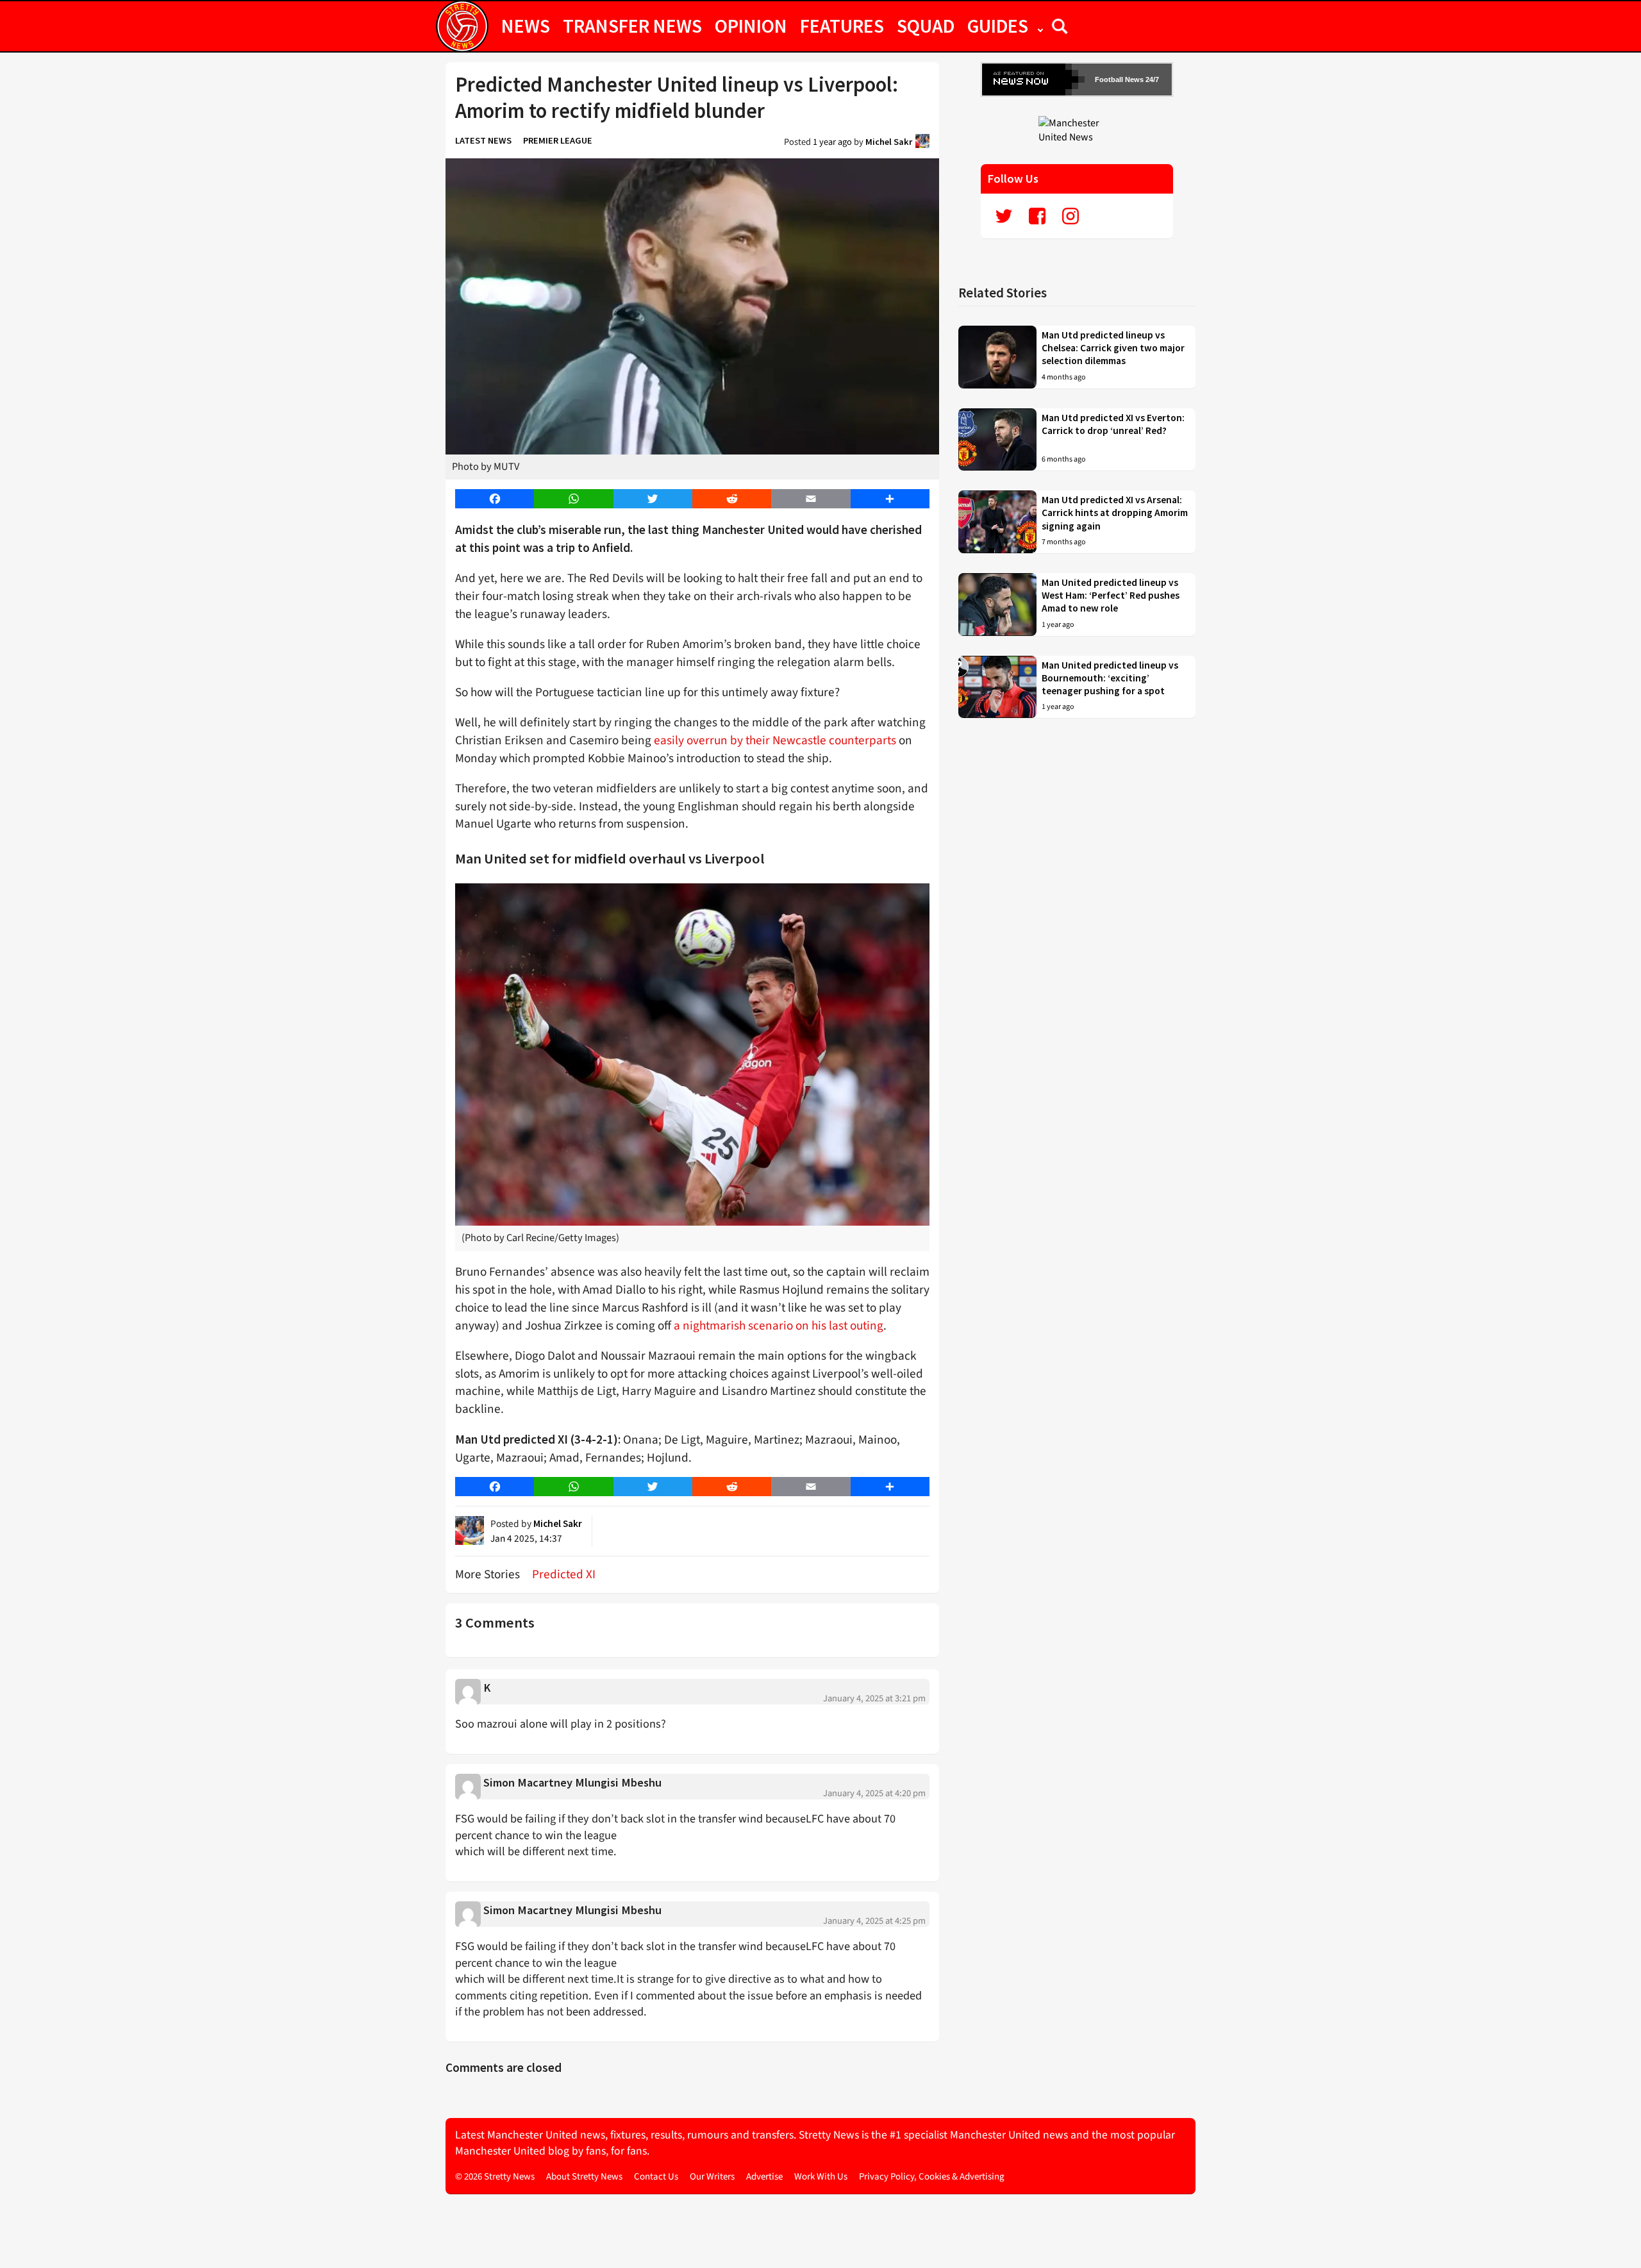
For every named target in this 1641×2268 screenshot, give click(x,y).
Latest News (483, 140)
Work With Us (821, 2177)
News (526, 26)
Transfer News (632, 26)
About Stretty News (584, 2177)
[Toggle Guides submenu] (1040, 26)
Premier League (558, 140)
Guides (998, 26)
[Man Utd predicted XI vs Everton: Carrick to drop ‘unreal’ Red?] (997, 440)
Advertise (764, 2177)
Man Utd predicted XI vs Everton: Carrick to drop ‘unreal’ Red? (1113, 424)
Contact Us (656, 2177)
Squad (926, 26)
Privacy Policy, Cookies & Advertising (932, 2177)
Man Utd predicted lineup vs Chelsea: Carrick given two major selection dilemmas (1113, 348)
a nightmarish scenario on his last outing (779, 1326)
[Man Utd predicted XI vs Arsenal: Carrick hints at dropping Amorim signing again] (997, 522)
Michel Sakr (889, 142)
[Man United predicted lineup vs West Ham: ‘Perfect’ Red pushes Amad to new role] (997, 605)
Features (842, 26)
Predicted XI (564, 1574)
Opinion (751, 26)
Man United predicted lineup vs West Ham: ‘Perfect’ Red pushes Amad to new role (1111, 596)
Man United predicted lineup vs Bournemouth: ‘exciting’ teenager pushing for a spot (1110, 678)
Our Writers (712, 2177)
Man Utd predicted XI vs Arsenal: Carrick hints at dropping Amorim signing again (1115, 513)
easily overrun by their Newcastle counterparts (775, 740)
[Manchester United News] (1077, 129)
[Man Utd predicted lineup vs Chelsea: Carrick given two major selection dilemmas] (997, 357)
